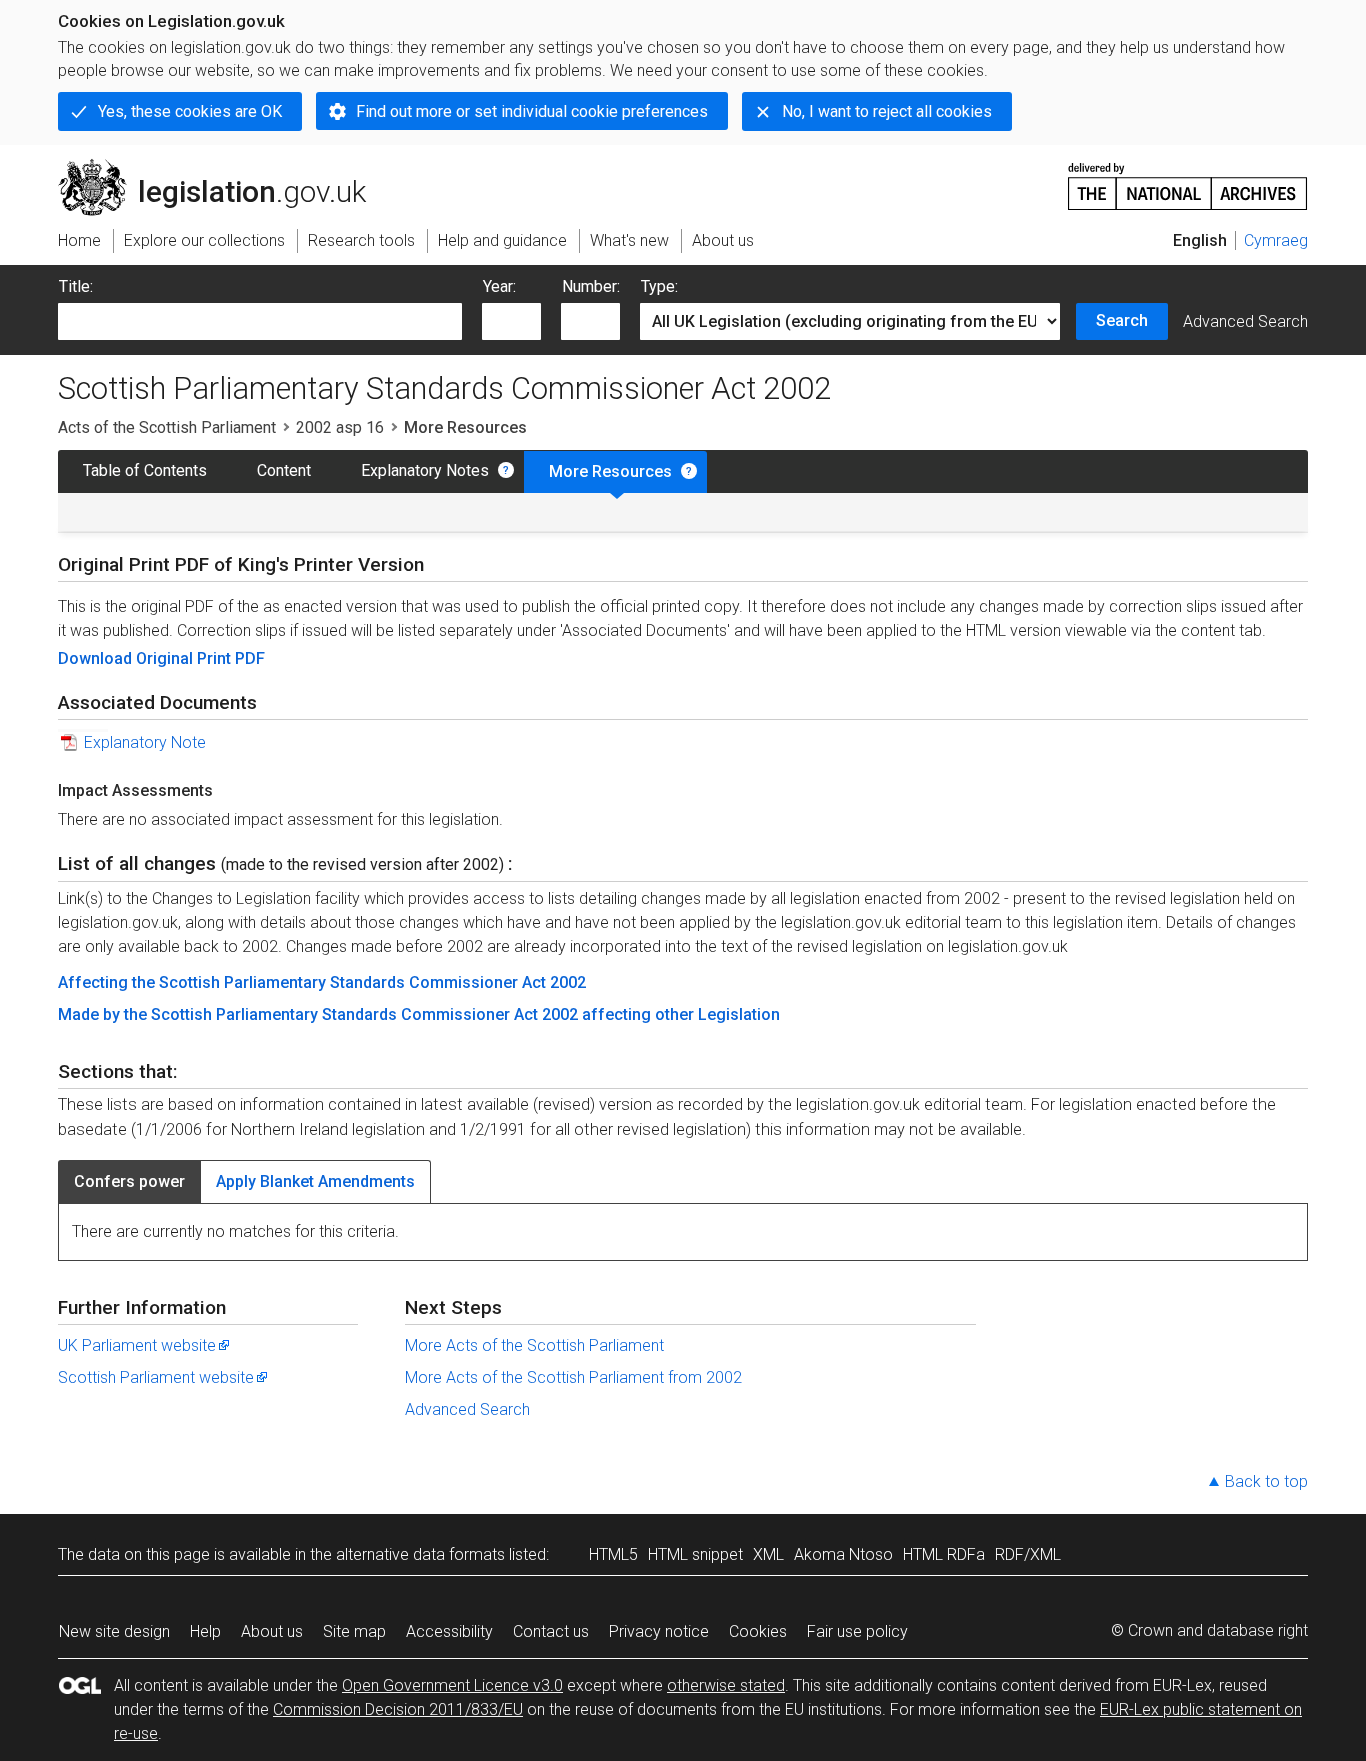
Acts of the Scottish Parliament (167, 427)
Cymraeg (1276, 240)
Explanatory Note (145, 742)
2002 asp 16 (340, 427)
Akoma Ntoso (843, 1554)
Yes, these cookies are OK (190, 111)
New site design (114, 1631)
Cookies (758, 1631)
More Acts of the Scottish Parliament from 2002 (573, 1377)
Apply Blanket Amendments (315, 1181)
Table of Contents (145, 470)
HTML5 (613, 1554)
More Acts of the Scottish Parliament (534, 1345)
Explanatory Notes (425, 470)
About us (272, 1631)
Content (284, 470)
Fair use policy (857, 1631)
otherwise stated (726, 1685)
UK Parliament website (137, 1345)
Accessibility (449, 1631)
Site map (354, 1631)
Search (1122, 320)
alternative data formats (420, 1554)
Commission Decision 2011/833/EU (398, 1709)
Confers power (129, 1181)
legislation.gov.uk (223, 167)
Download (97, 658)
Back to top (1266, 1481)
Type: (659, 286)
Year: (499, 286)
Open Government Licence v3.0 (452, 1685)
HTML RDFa (944, 1554)
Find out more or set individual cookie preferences (532, 111)
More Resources (610, 471)
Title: (76, 286)
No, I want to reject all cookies (887, 111)
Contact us (551, 1631)
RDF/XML (1028, 1554)
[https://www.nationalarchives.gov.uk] (1188, 178)
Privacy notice (659, 1631)
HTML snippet (695, 1554)
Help (205, 1631)
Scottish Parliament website (156, 1377)
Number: (591, 286)
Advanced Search (1245, 321)
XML (768, 1554)
